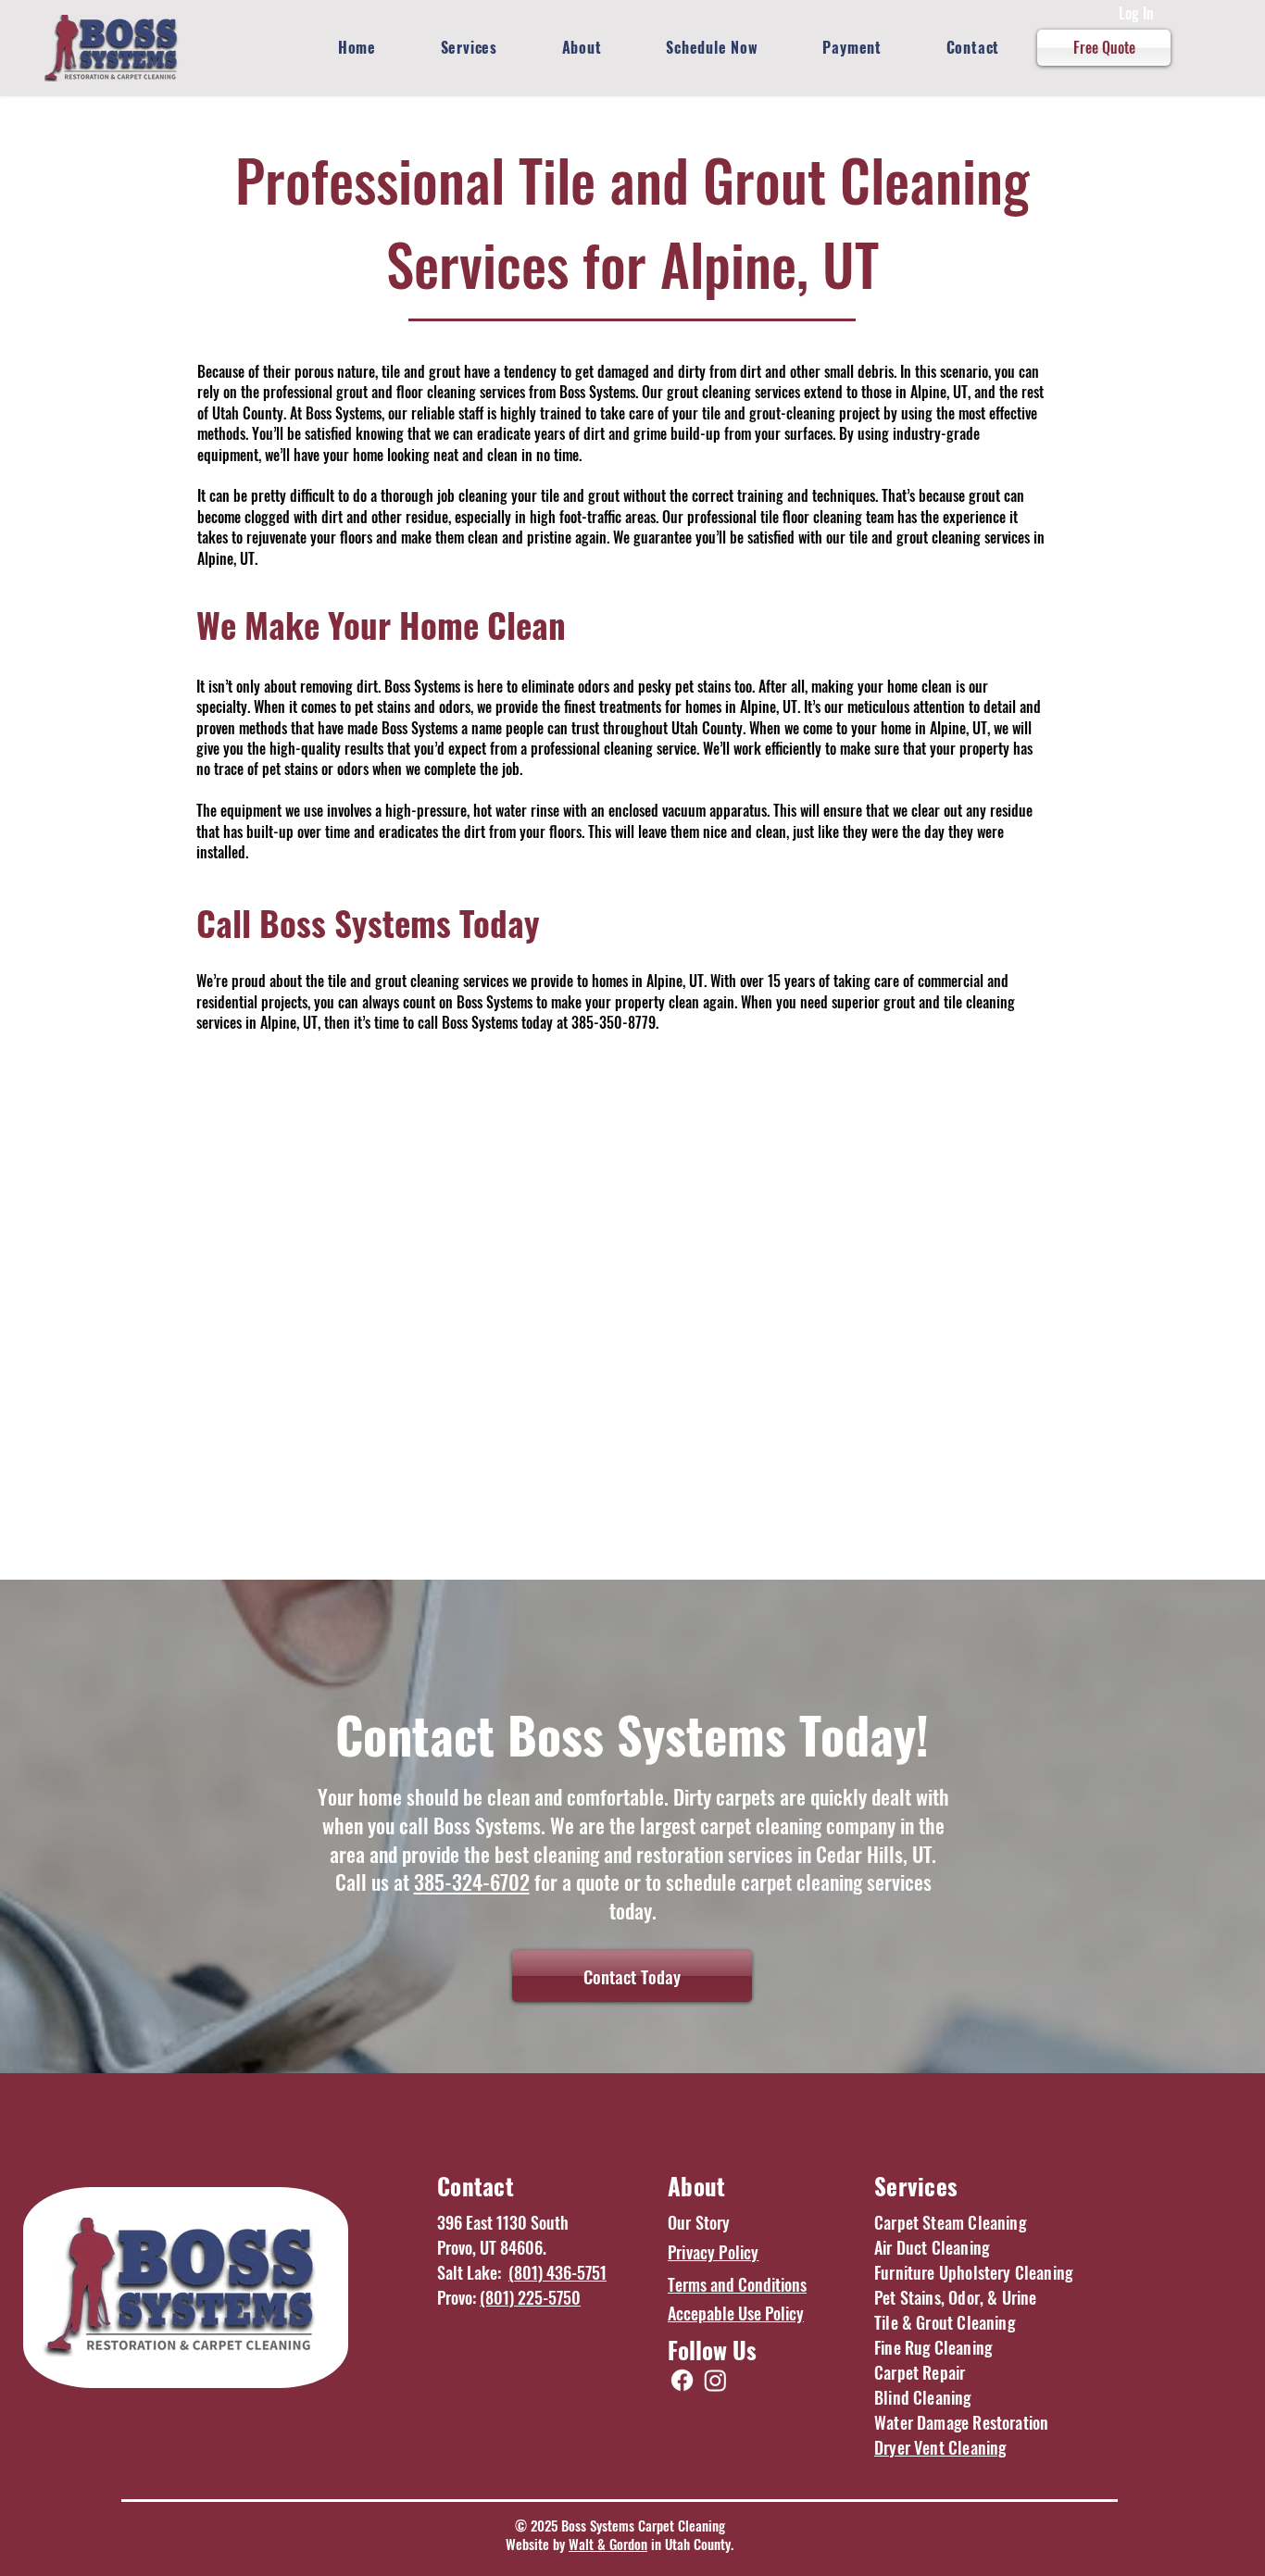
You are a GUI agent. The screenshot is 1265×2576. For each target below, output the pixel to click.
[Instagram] (715, 2380)
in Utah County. (690, 2544)
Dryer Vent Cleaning (940, 2447)
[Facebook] (682, 2380)
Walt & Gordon (608, 2544)
